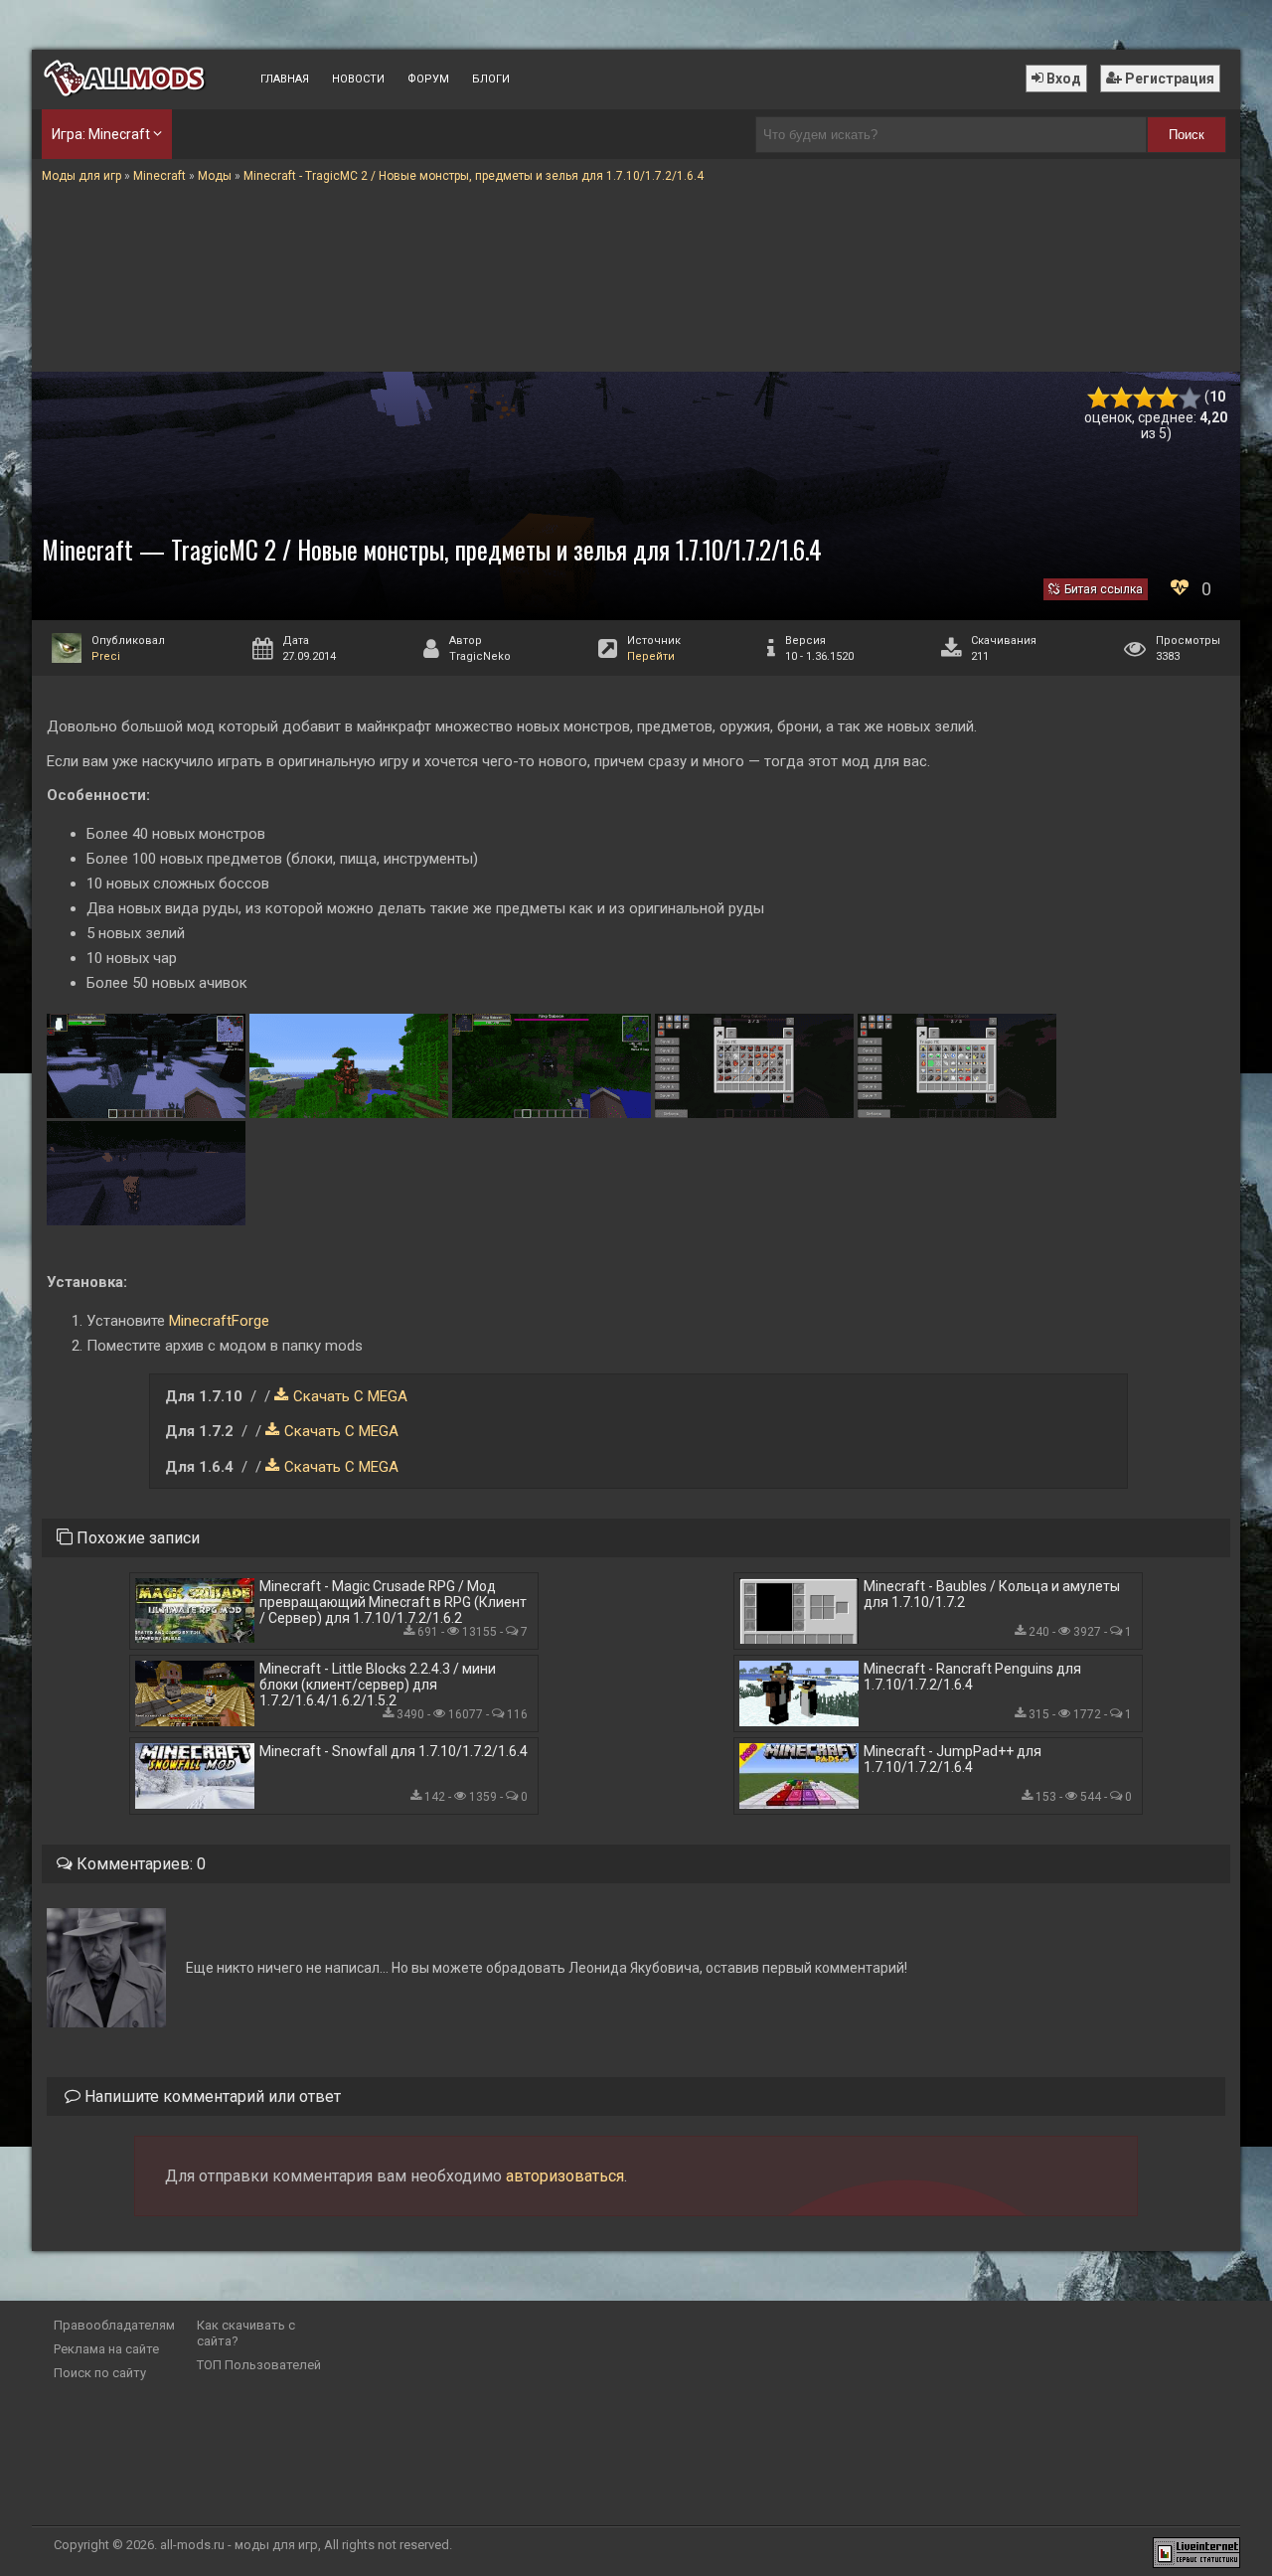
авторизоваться (565, 2176)
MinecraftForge (219, 1321)
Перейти (651, 656)
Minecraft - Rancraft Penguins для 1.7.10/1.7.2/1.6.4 (972, 1677)
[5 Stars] (1190, 398)
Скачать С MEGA (350, 1396)
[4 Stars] (1167, 398)
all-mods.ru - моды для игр (239, 2545)
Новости (358, 79)
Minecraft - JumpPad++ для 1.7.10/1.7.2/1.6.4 (953, 1759)
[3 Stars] (1144, 398)
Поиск (1187, 135)
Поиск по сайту (100, 2373)
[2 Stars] (1121, 398)
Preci (106, 656)
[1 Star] (1099, 398)
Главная (285, 79)
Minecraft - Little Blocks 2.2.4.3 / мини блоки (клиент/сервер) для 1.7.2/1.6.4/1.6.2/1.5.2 (378, 1685)
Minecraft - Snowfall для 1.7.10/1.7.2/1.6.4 (394, 1751)
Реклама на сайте (106, 2349)
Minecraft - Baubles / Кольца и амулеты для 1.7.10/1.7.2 (992, 1594)
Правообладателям (114, 2325)
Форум (428, 79)
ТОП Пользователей (259, 2365)
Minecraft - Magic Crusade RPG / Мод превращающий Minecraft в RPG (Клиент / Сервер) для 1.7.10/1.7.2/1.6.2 (393, 1602)
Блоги (491, 79)
